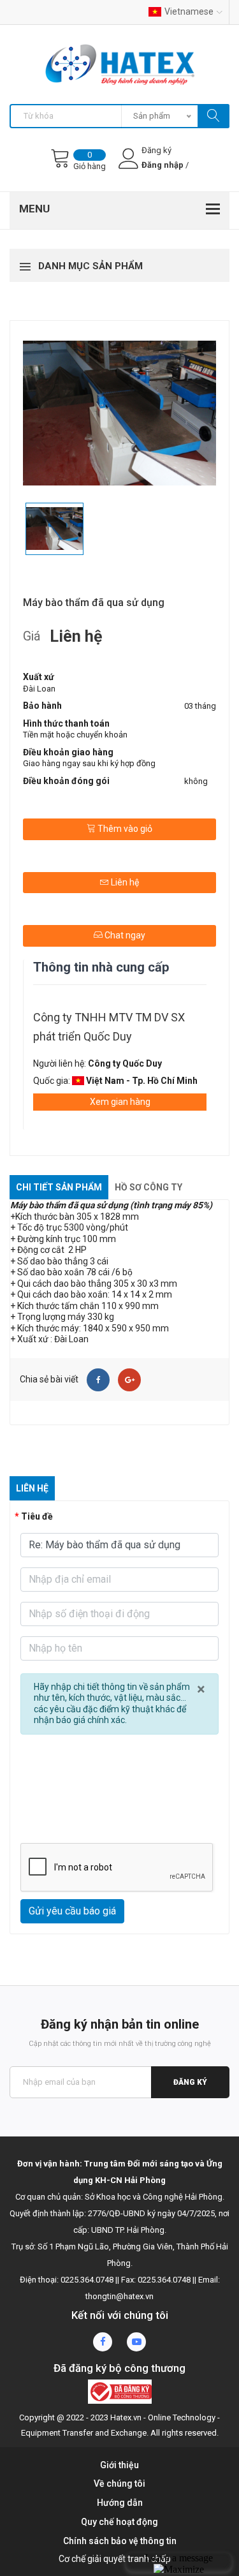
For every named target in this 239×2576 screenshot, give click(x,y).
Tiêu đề (37, 1516)
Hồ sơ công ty (148, 1187)
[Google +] (129, 1380)
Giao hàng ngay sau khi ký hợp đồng (89, 763)
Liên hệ (124, 882)
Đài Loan (39, 689)
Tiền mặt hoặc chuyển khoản (75, 735)
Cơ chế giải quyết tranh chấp (115, 2559)
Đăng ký (190, 2082)
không (196, 781)
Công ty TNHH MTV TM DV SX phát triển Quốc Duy (109, 1027)
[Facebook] (98, 1380)
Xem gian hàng (120, 1102)
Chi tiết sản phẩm (59, 1187)
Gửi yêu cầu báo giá (72, 1911)
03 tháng (200, 706)
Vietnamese (189, 11)
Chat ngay (124, 935)
